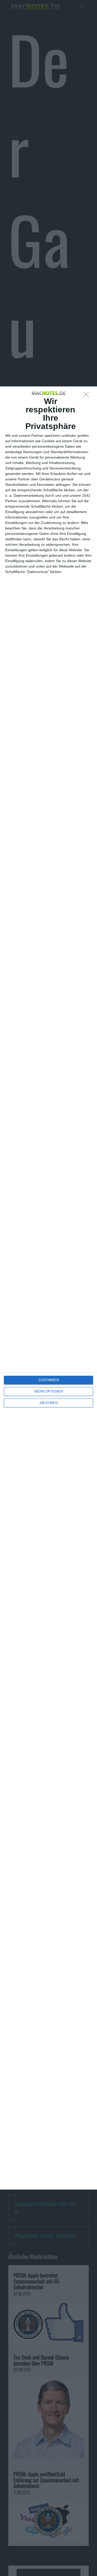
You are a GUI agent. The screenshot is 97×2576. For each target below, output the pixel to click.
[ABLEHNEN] (88, 396)
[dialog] (48, 1288)
